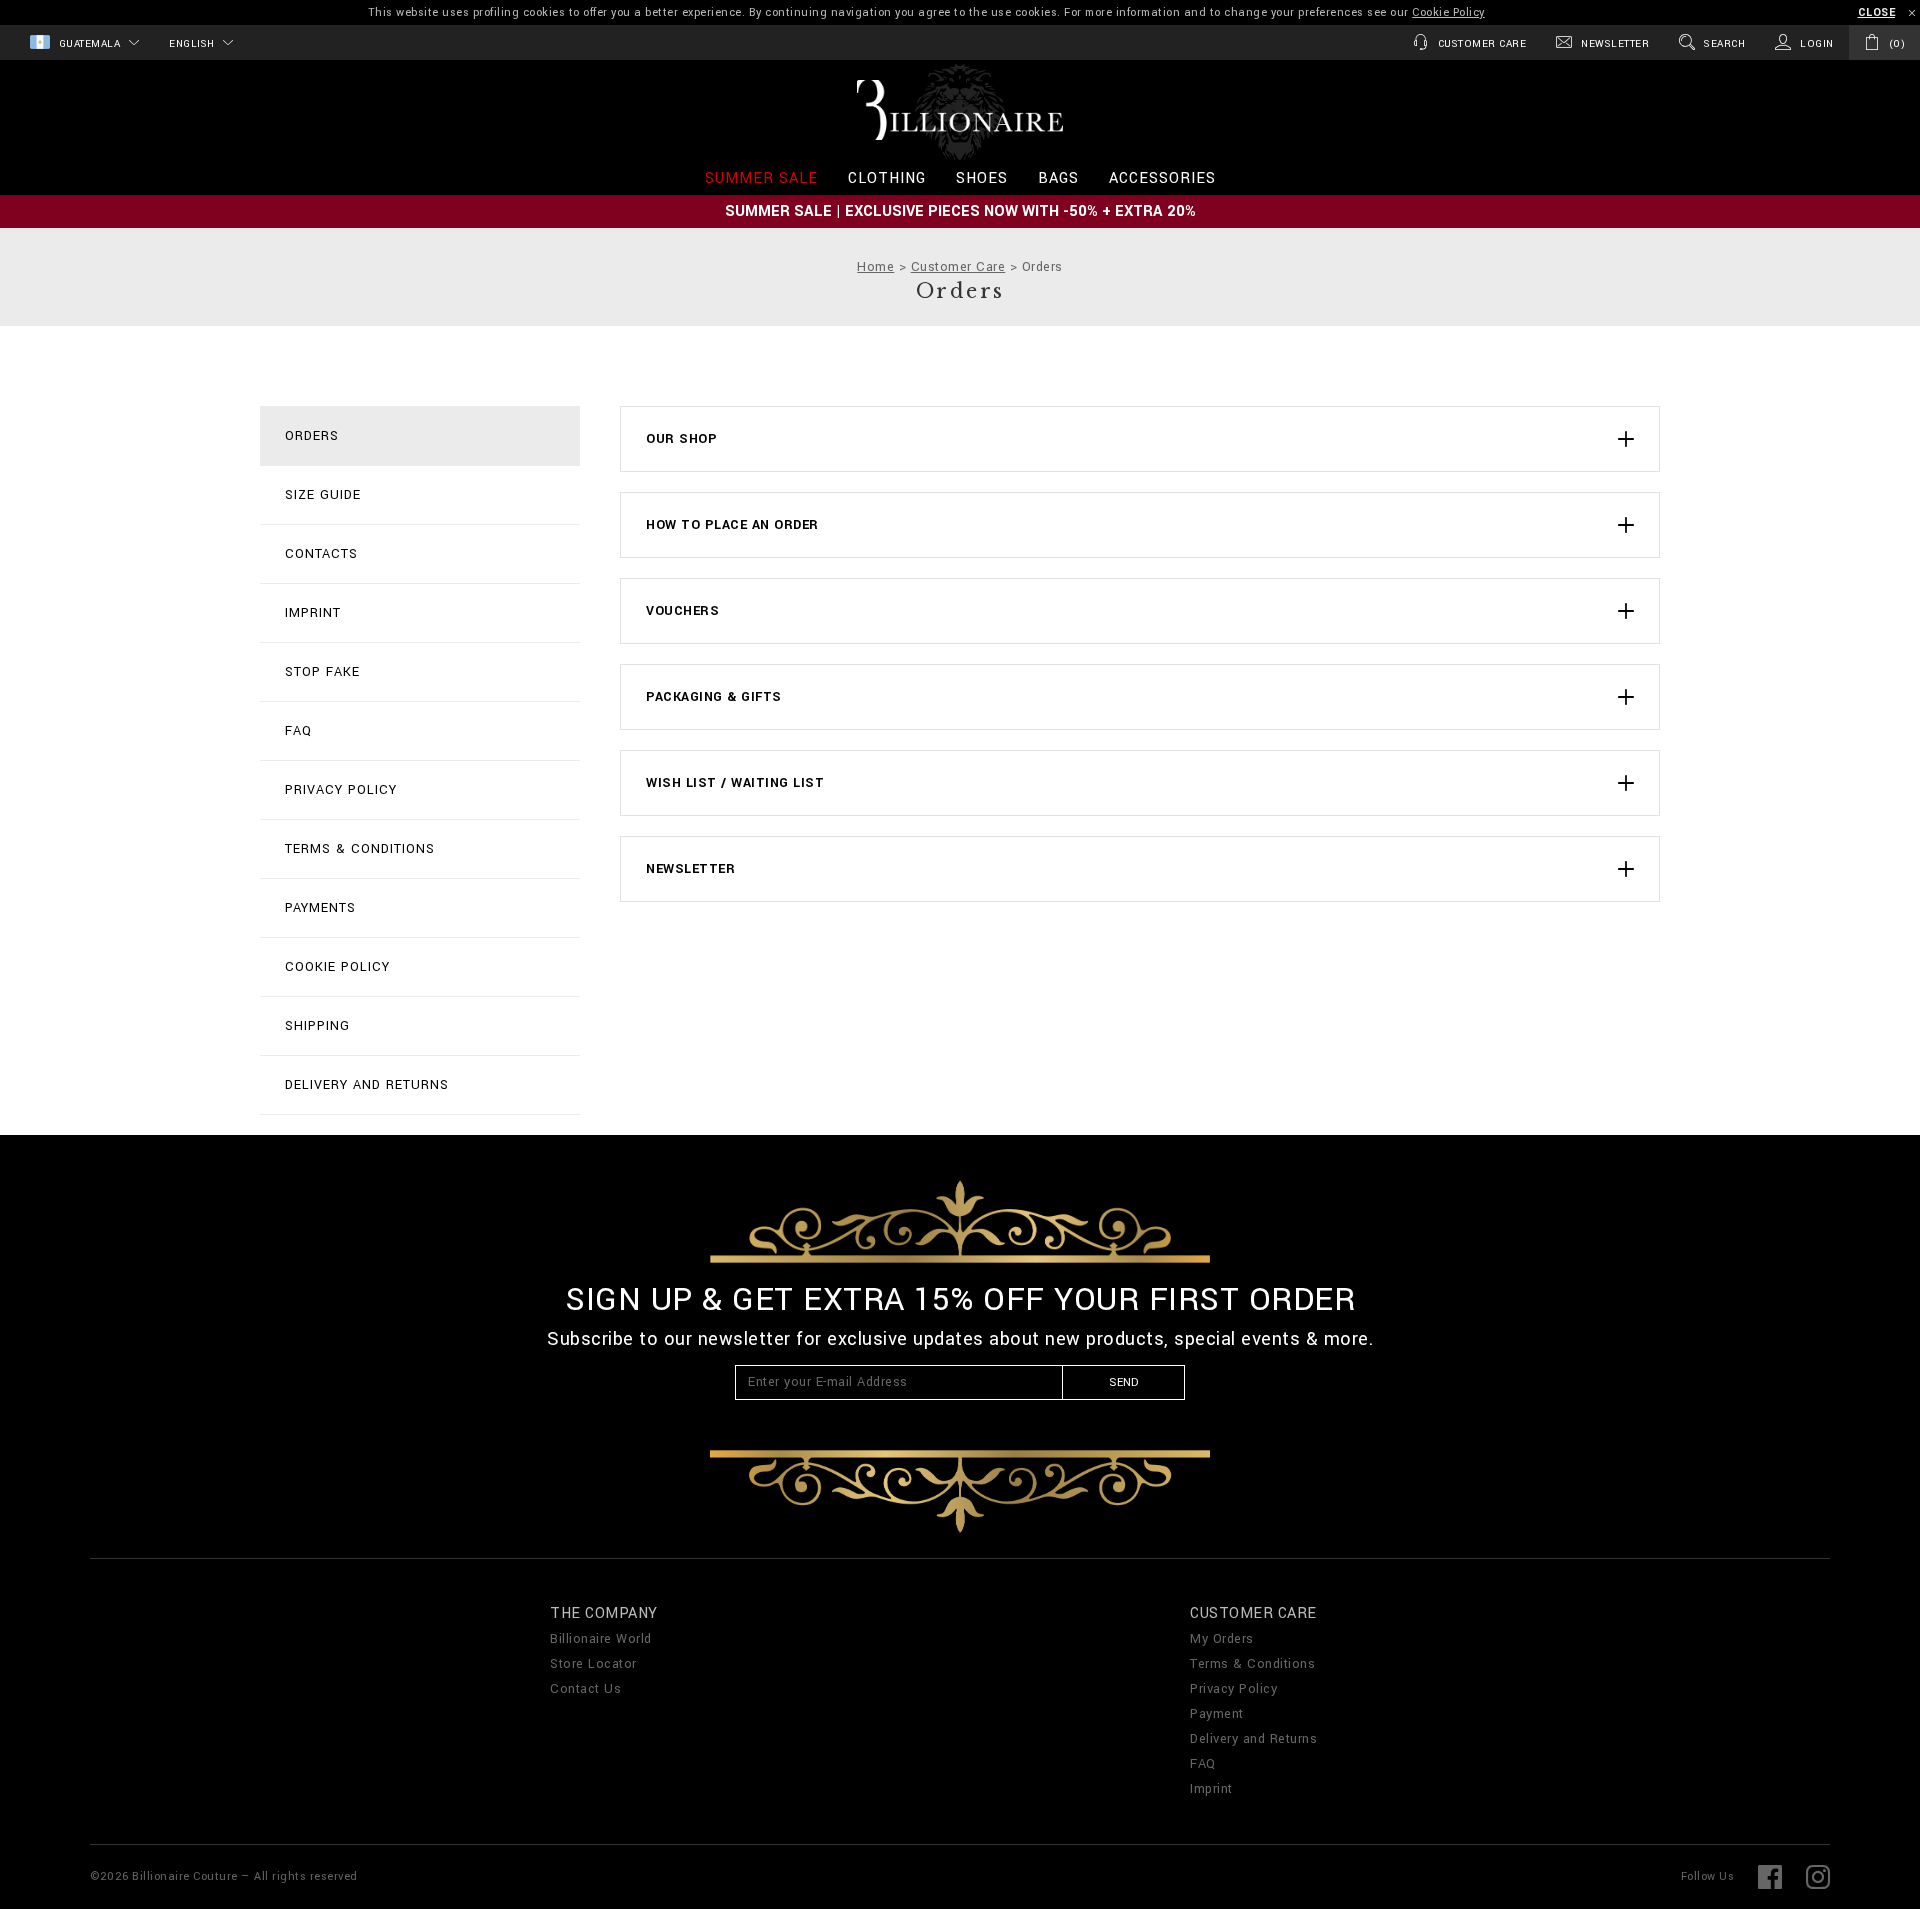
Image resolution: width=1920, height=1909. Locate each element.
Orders (312, 436)
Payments (320, 908)
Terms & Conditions (360, 849)
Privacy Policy (341, 790)
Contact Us (585, 1689)
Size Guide (323, 495)
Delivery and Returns (367, 1085)
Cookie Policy (1448, 12)
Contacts (321, 554)
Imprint (313, 613)
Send (1123, 1382)
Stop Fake (322, 672)
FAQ (298, 731)
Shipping (317, 1026)
